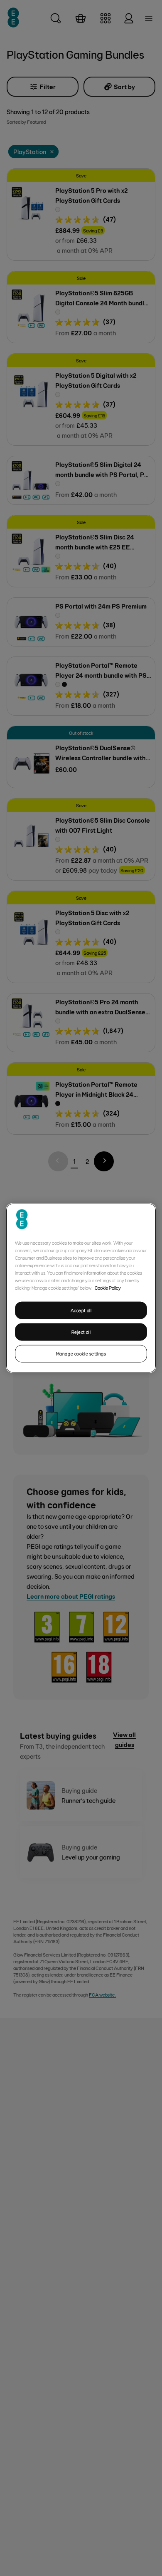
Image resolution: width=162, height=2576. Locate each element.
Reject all (81, 1332)
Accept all (81, 1310)
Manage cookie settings (81, 1353)
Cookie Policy (108, 1288)
